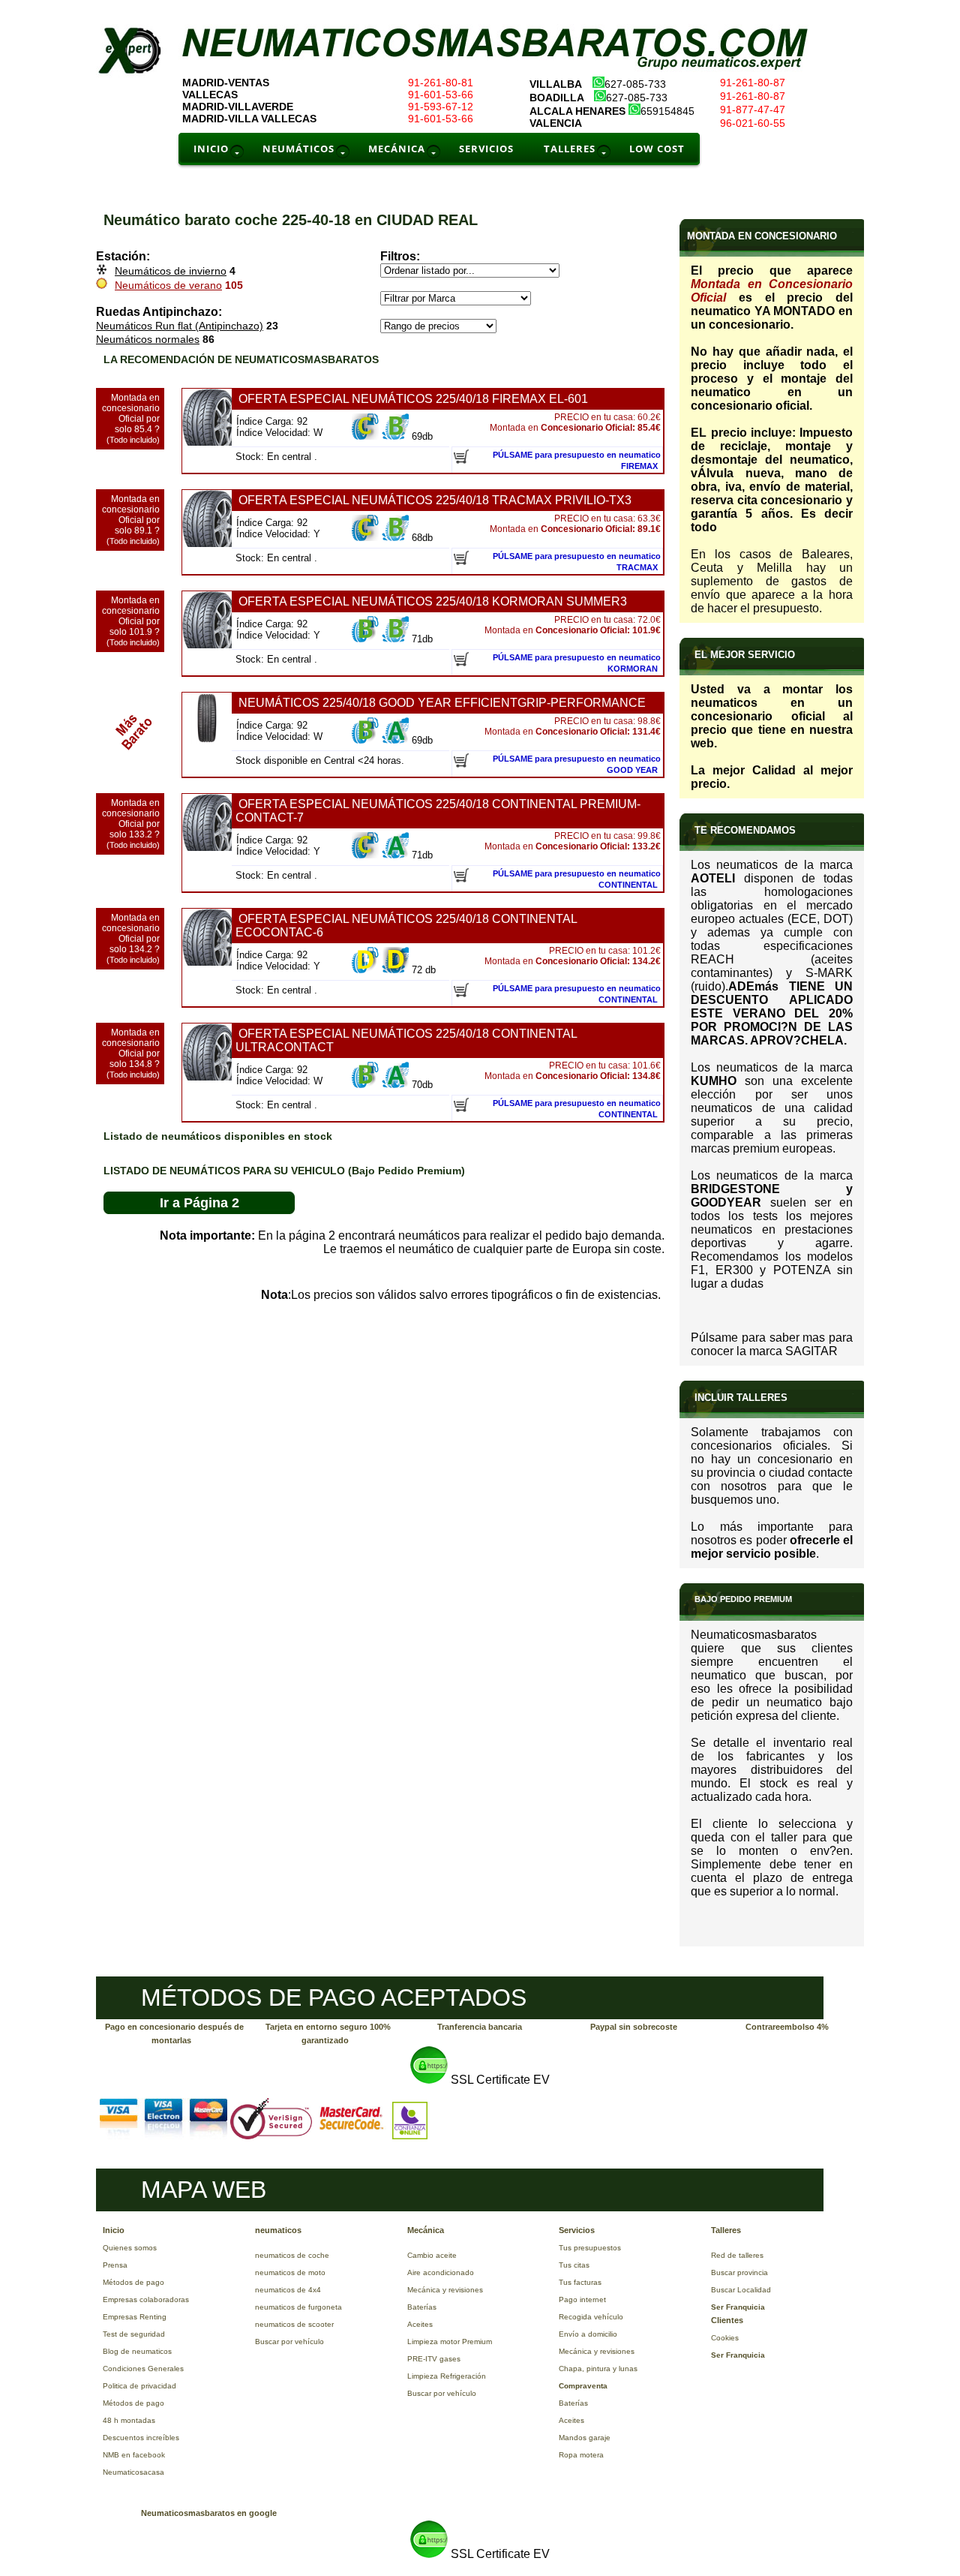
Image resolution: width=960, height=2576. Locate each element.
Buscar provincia (739, 2272)
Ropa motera (581, 2455)
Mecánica (426, 2230)
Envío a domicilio (588, 2334)
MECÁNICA (397, 149)
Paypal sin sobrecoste (634, 2027)
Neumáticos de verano (168, 285)
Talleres (726, 2230)
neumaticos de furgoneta (298, 2307)
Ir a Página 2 (199, 1203)
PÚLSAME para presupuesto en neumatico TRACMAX (577, 562)
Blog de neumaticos (137, 2351)
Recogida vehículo (591, 2317)
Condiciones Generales (143, 2369)
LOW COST (657, 149)
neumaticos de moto (290, 2272)
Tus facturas (580, 2282)
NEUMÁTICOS (298, 149)
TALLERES (570, 149)
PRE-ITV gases (434, 2359)
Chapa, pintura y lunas (598, 2369)
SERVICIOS (486, 149)
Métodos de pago (133, 2282)
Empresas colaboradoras (146, 2299)
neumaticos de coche (292, 2255)
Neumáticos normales (148, 339)
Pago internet (582, 2299)
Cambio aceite (432, 2255)
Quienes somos (130, 2248)
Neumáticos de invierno (171, 271)
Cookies (725, 2338)
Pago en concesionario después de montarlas (174, 2033)
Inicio (114, 2230)
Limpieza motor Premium (450, 2342)
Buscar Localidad (741, 2290)
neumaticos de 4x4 (288, 2290)
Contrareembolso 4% (787, 2027)
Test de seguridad (134, 2334)
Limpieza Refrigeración (447, 2376)
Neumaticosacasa (133, 2472)
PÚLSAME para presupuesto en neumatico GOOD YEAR (577, 764)
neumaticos (278, 2230)
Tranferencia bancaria (480, 2027)
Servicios (577, 2230)
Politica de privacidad (139, 2386)
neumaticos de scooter (294, 2324)
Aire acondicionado (441, 2272)
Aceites (420, 2324)
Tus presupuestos (590, 2248)
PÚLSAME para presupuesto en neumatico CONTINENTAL (577, 879)
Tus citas (574, 2265)
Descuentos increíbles (141, 2438)
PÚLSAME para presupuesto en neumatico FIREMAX (577, 460)
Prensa (115, 2265)
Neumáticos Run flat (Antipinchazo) (180, 326)
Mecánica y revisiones (445, 2290)
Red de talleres (737, 2255)
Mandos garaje (585, 2438)
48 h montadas (129, 2420)
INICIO (211, 149)
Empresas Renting (135, 2317)
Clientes (727, 2320)
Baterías (422, 2307)
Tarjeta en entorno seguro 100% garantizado (328, 2033)
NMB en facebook (134, 2455)
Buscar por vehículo (289, 2342)
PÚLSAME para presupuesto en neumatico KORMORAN (577, 663)
